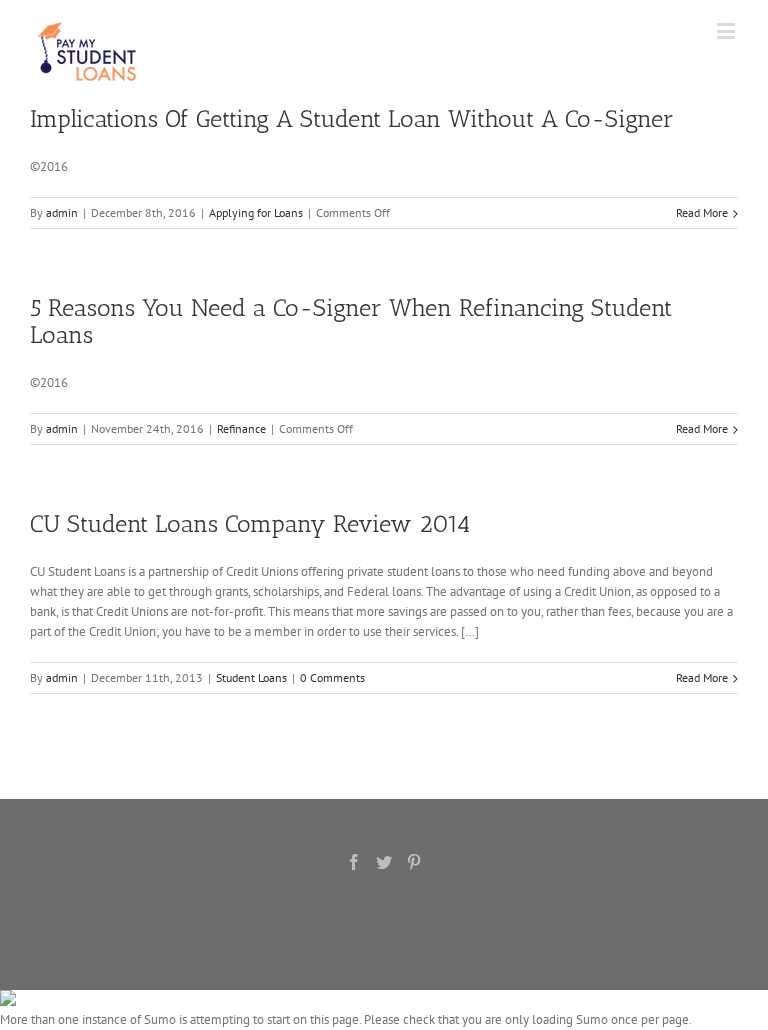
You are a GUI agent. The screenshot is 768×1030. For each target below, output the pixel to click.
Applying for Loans (256, 212)
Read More (702, 212)
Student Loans (251, 677)
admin (62, 212)
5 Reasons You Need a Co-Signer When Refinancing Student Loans (351, 321)
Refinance (241, 428)
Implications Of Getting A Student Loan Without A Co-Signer (352, 118)
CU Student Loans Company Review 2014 (250, 523)
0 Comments (332, 677)
